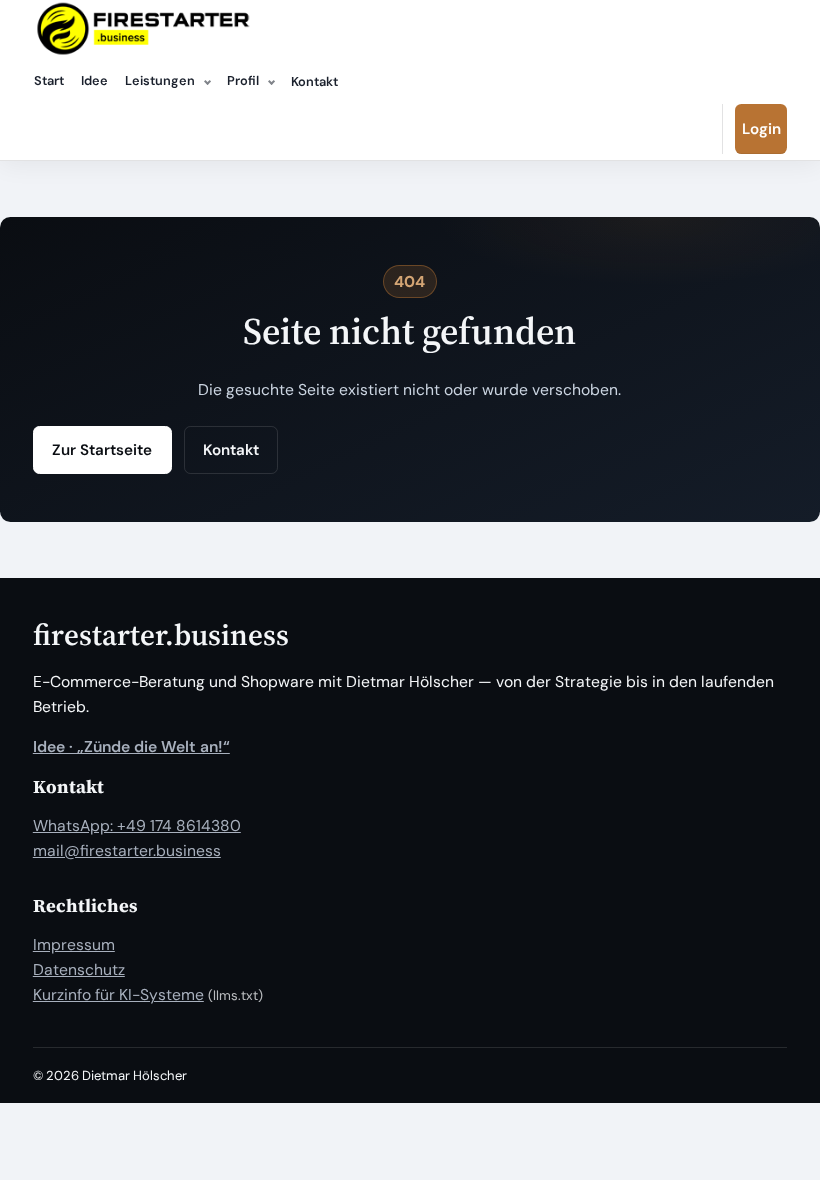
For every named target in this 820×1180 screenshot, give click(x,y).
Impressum (74, 944)
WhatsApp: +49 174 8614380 (137, 825)
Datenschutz (79, 969)
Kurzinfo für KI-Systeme (118, 994)
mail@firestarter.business (127, 850)
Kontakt (314, 81)
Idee (94, 80)
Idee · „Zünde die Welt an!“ (131, 746)
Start (49, 80)
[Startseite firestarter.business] (143, 29)
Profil (243, 80)
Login (761, 129)
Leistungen (160, 80)
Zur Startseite (102, 450)
